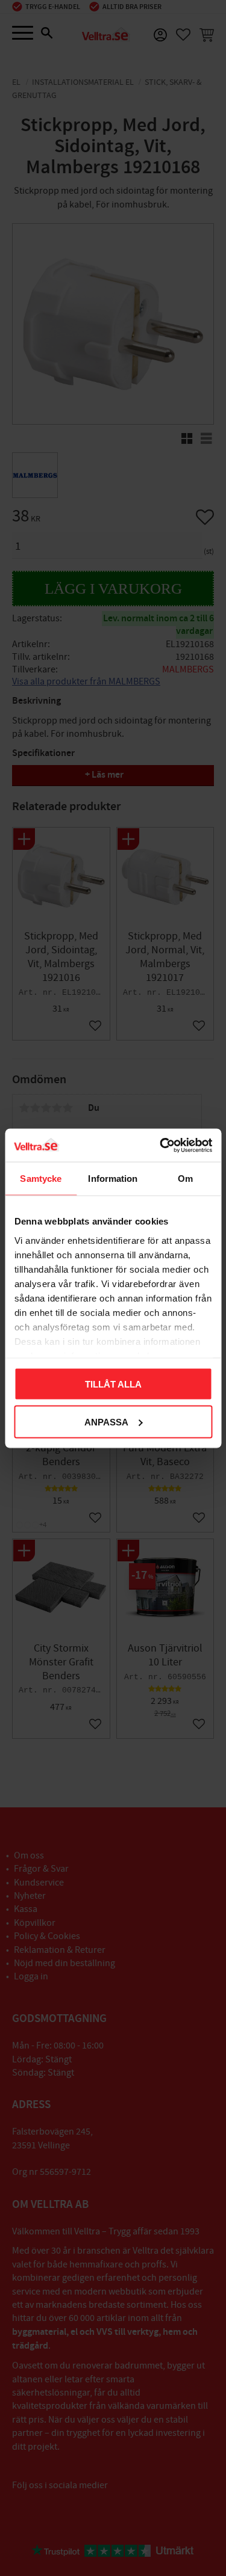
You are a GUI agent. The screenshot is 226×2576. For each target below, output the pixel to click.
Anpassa (106, 1422)
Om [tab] (185, 1179)
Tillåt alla (113, 1384)
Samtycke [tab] (41, 1179)
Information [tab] (113, 1179)
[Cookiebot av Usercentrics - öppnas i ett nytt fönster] (161, 1145)
